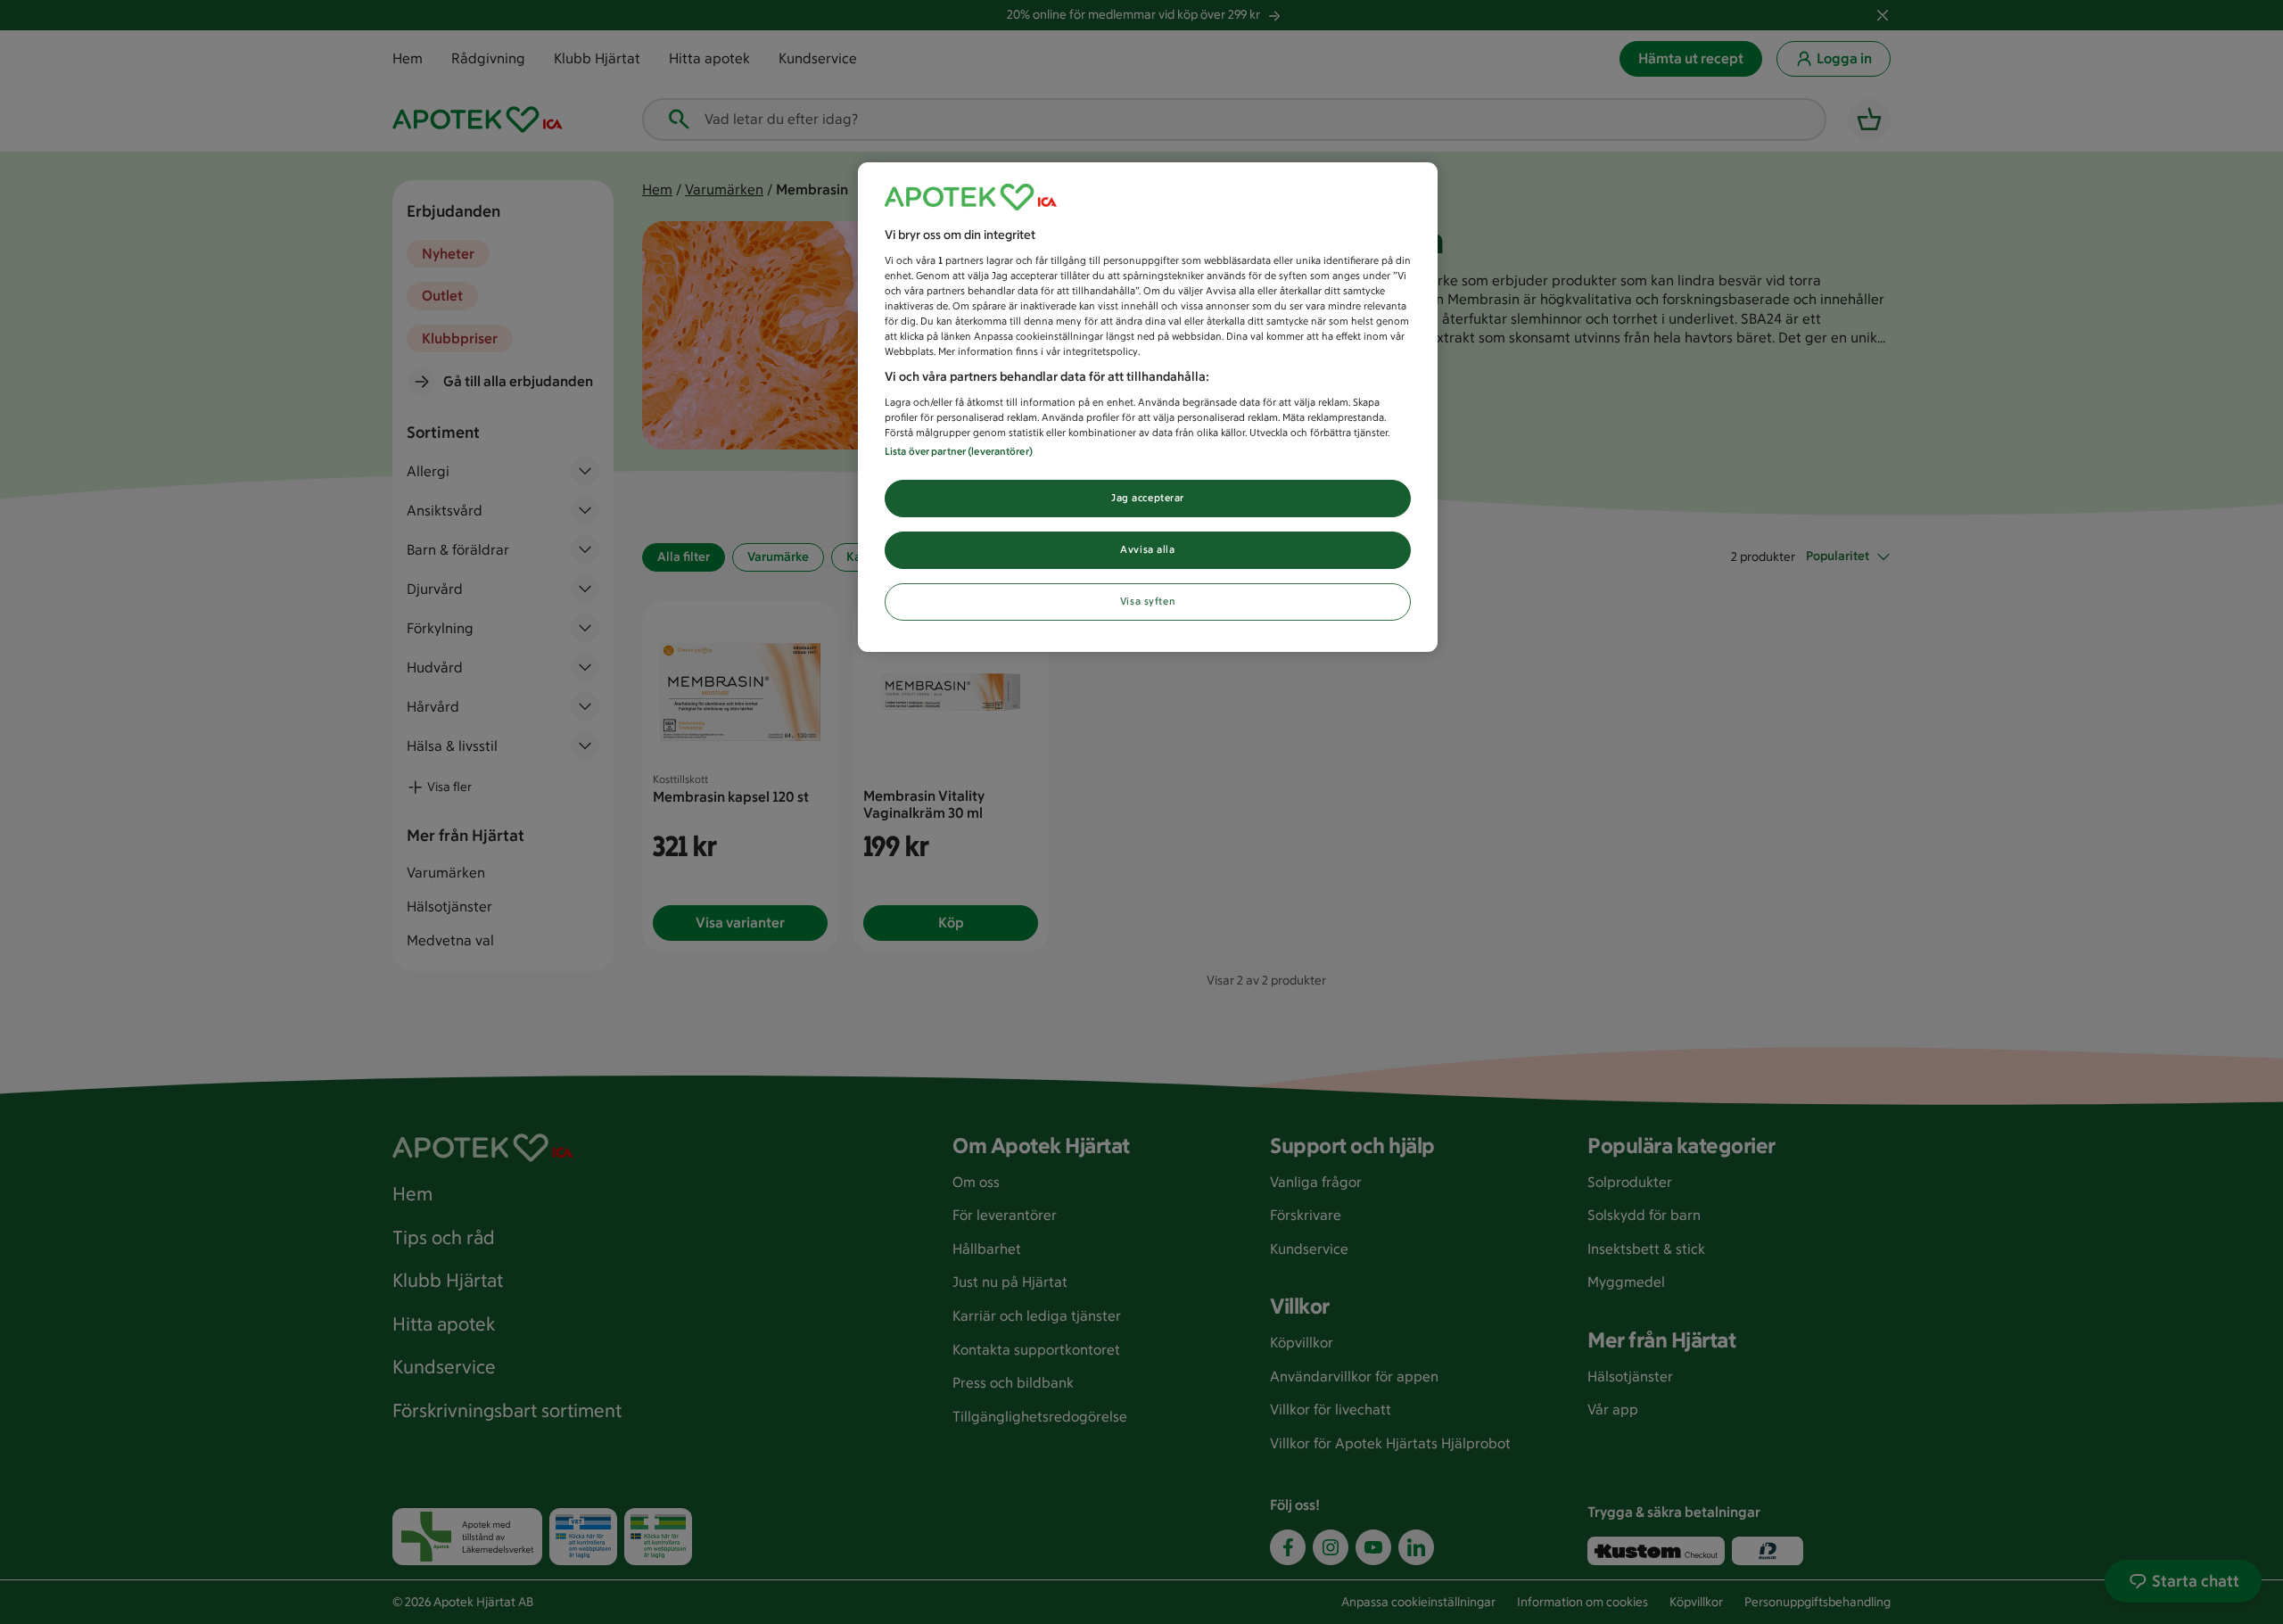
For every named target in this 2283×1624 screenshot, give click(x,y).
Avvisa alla (1147, 549)
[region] (1148, 407)
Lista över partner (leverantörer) (959, 451)
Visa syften (1148, 601)
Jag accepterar (1148, 498)
